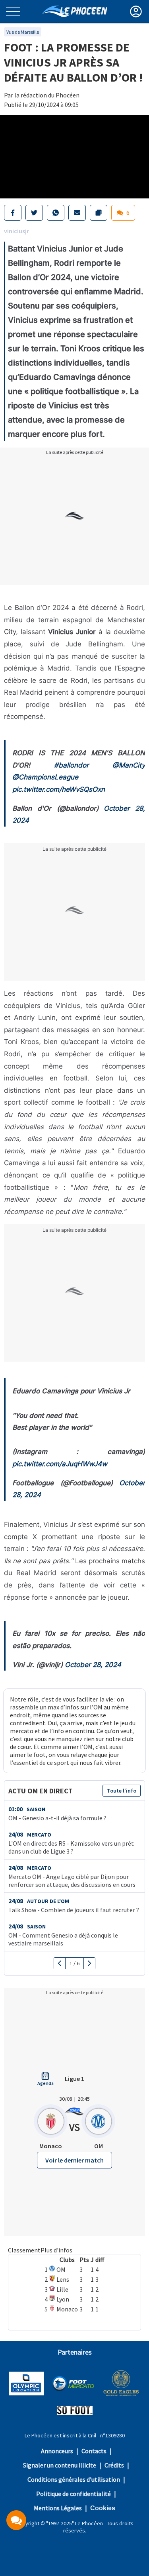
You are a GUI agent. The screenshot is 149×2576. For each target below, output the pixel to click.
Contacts (94, 2451)
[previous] (60, 1963)
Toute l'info (122, 1791)
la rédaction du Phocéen (47, 95)
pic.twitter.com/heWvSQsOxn (59, 789)
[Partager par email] (77, 213)
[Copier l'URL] (99, 213)
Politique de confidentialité (74, 2494)
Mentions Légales (58, 2508)
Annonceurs (57, 2451)
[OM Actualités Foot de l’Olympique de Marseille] (74, 11)
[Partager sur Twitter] (34, 213)
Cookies (103, 2508)
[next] (89, 1963)
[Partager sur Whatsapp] (56, 213)
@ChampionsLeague (45, 777)
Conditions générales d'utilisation (74, 2479)
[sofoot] (75, 2411)
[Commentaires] (16, 2520)
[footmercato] (73, 2384)
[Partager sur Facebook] (13, 213)
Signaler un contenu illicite (60, 2465)
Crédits (114, 2465)
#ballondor (71, 765)
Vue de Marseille (23, 32)
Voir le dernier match (74, 2160)
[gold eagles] (121, 2384)
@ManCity (129, 765)
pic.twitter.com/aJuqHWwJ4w (60, 1464)
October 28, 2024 (93, 1665)
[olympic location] (26, 2384)
